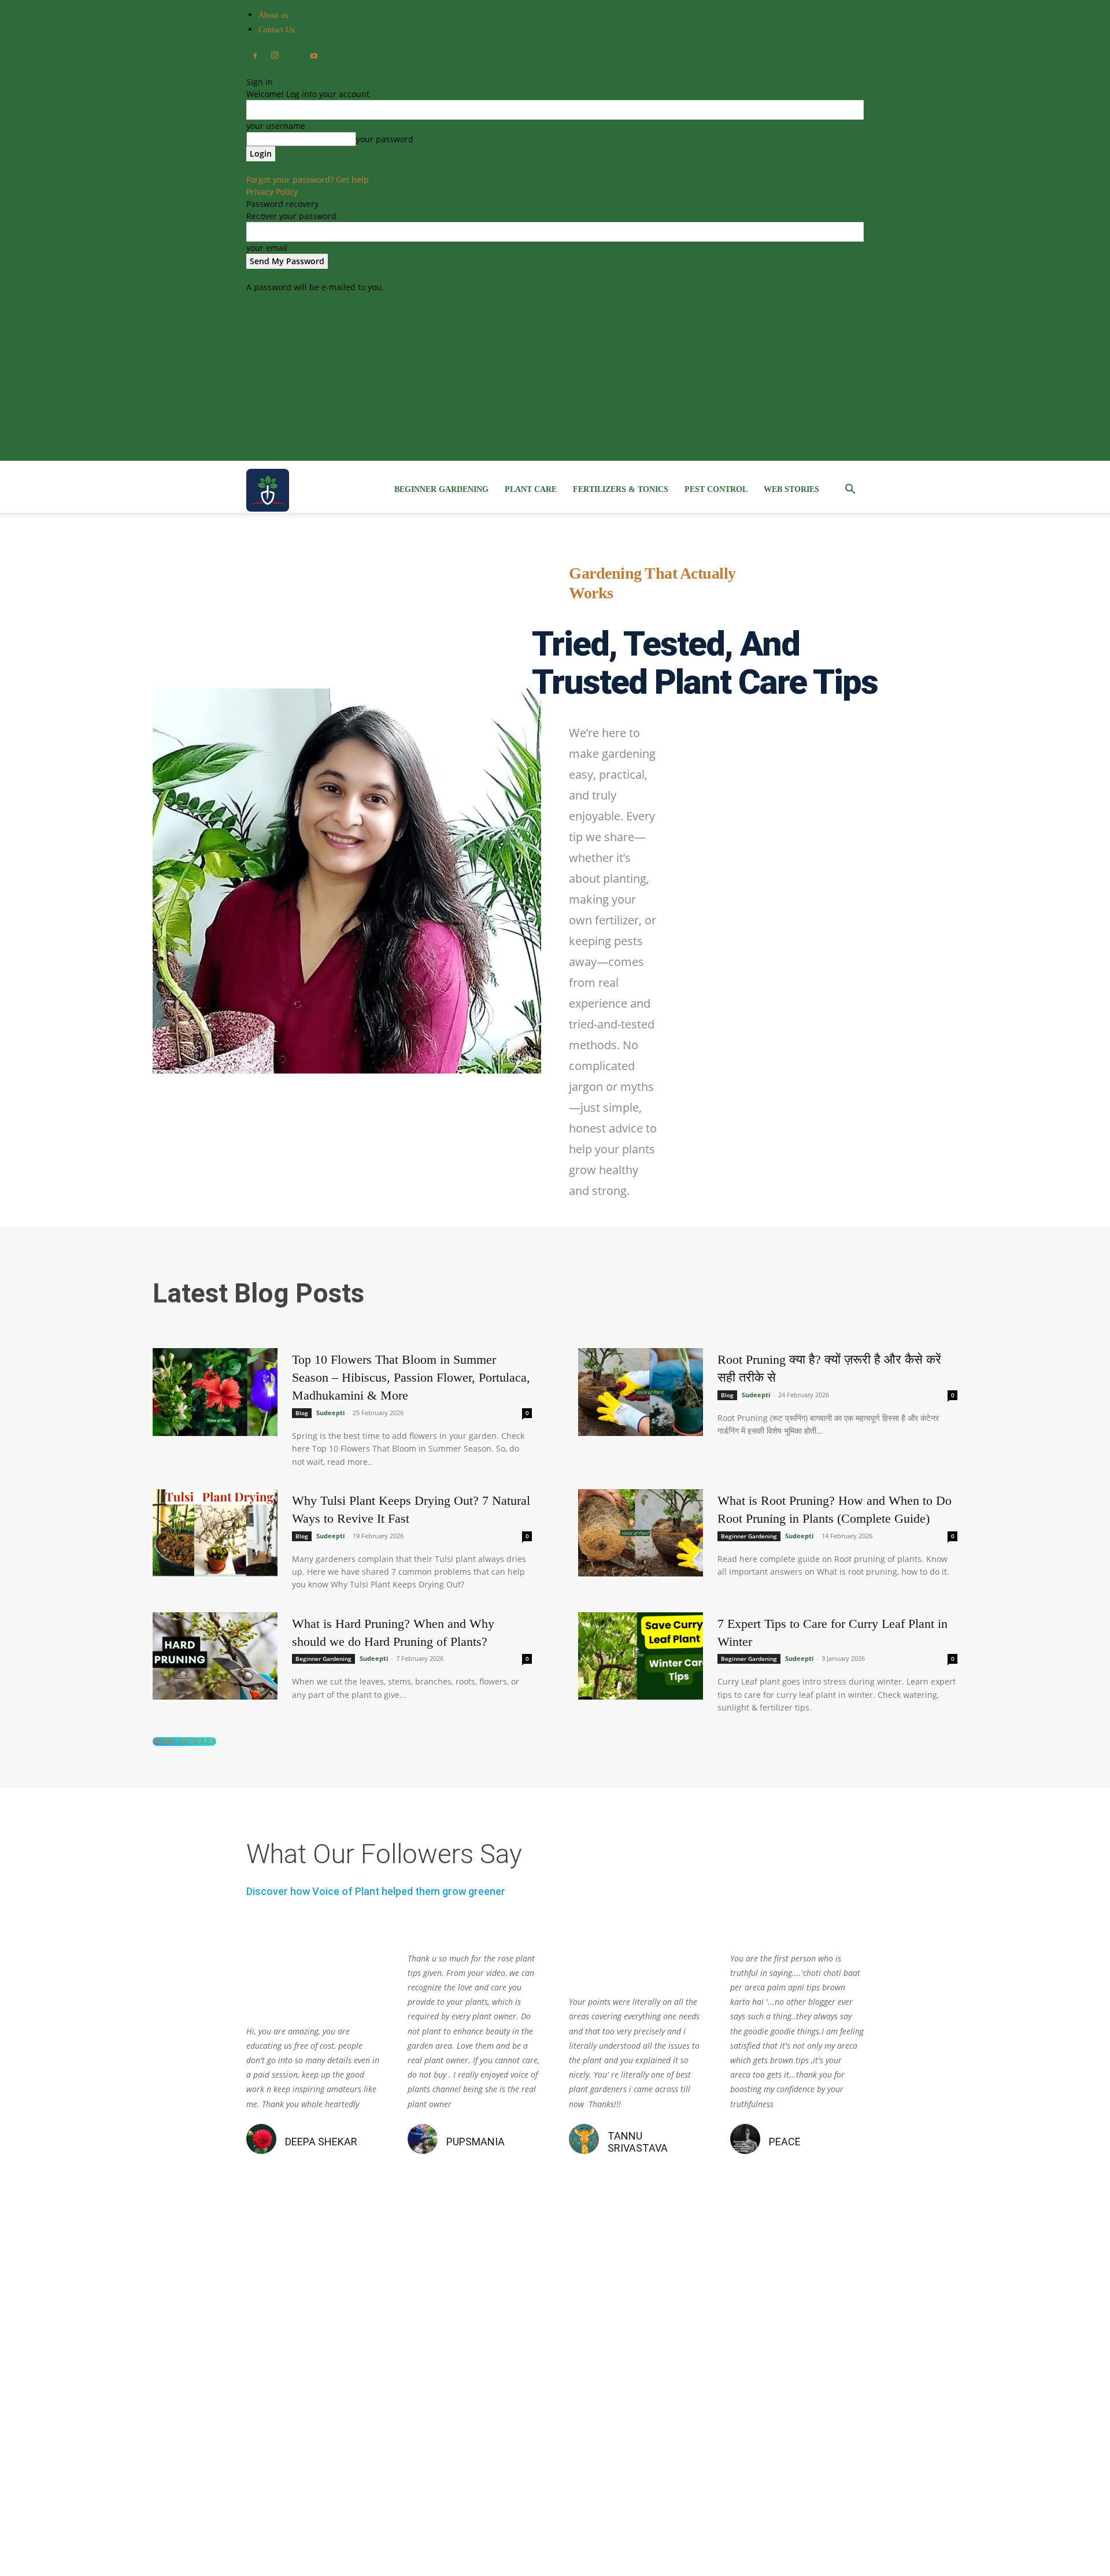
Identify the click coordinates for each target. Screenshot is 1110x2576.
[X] (294, 53)
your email (267, 248)
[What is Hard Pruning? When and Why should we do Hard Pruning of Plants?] (215, 1656)
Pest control (716, 489)
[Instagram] (275, 55)
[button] (850, 491)
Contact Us (276, 30)
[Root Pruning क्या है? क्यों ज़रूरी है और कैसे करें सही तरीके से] (641, 1392)
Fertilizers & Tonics (621, 489)
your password (385, 139)
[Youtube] (314, 57)
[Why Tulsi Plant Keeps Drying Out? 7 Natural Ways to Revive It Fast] (215, 1533)
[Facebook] (255, 57)
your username (276, 126)
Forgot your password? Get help (308, 179)
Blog (302, 1413)
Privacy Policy (272, 192)
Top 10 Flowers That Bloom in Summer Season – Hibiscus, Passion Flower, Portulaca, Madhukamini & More (411, 1377)
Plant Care (531, 489)
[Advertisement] (555, 380)
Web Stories (791, 489)
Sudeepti (330, 1413)
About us (273, 15)
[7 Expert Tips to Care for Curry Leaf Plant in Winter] (641, 1656)
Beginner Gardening (441, 489)
